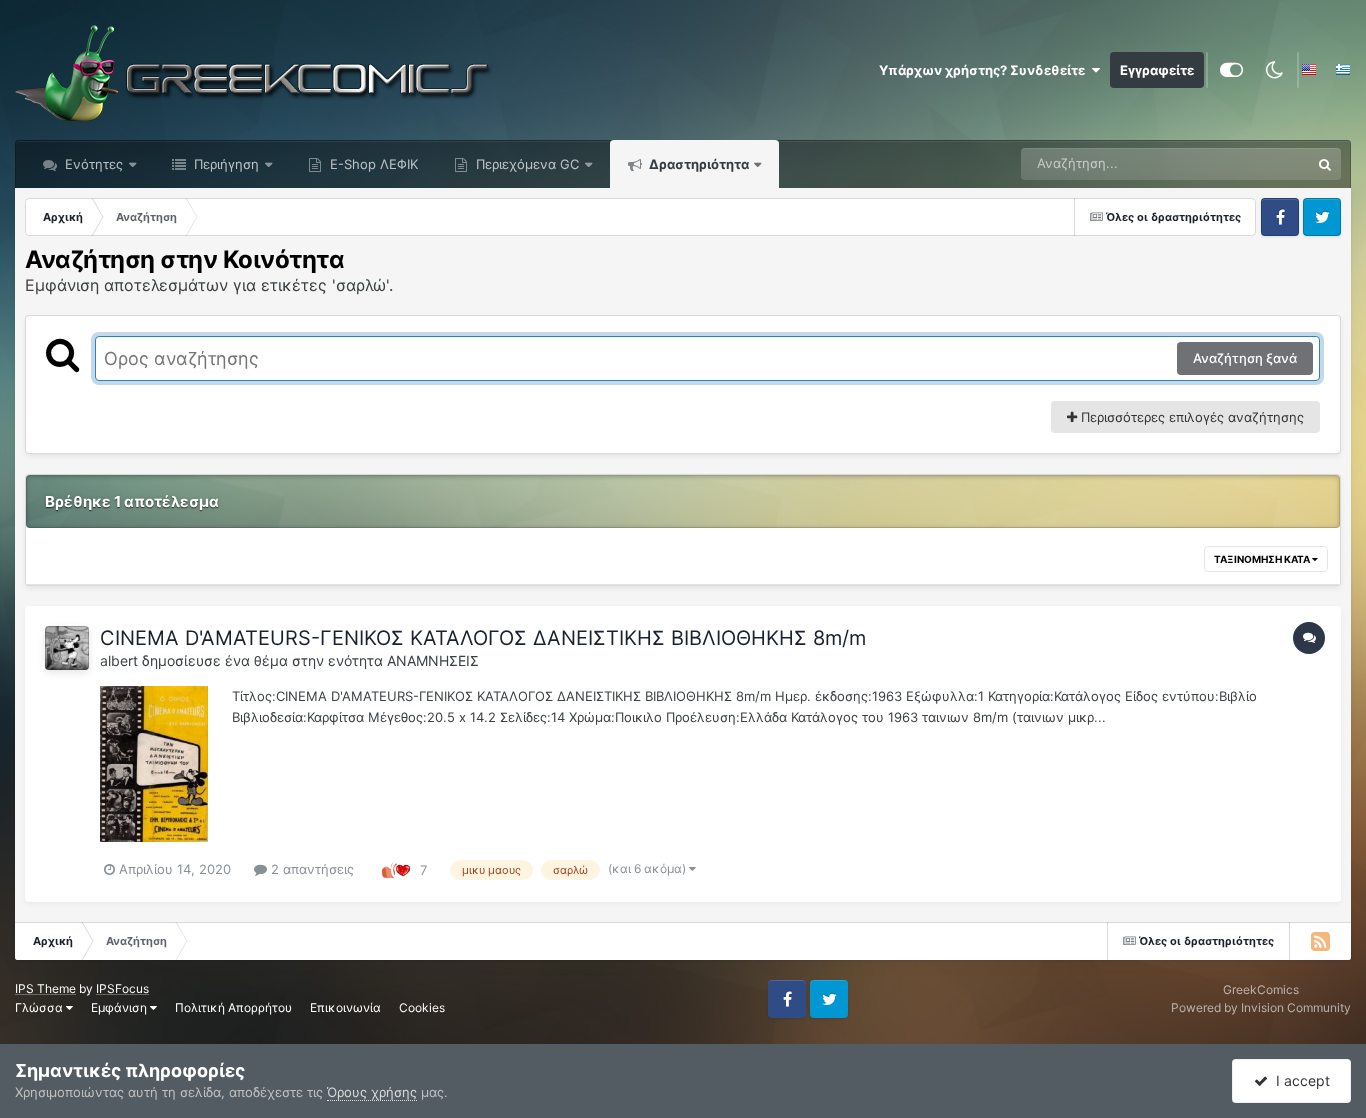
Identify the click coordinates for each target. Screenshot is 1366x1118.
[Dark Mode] (1274, 70)
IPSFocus (122, 988)
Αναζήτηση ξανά (1245, 358)
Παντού (1260, 163)
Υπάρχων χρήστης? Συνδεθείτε (985, 70)
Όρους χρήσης (372, 1092)
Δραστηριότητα (697, 164)
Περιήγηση (224, 164)
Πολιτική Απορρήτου (233, 1007)
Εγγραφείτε (1157, 70)
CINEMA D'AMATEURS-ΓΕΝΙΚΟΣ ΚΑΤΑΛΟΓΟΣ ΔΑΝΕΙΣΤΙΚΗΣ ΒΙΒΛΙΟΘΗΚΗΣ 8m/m (483, 638)
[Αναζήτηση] (1325, 164)
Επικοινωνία (345, 1007)
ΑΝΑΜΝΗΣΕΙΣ (433, 660)
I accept (1299, 1080)
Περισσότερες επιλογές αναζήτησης (1190, 417)
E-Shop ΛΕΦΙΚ (372, 164)
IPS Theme (45, 988)
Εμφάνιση (120, 1007)
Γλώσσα (40, 1007)
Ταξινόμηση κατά (1263, 559)
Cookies (422, 1007)
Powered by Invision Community (1261, 1007)
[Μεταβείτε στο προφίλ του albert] (67, 648)
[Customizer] (1231, 70)
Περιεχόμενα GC (525, 164)
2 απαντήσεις (310, 869)
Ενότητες (94, 164)
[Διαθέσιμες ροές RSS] (1320, 941)
